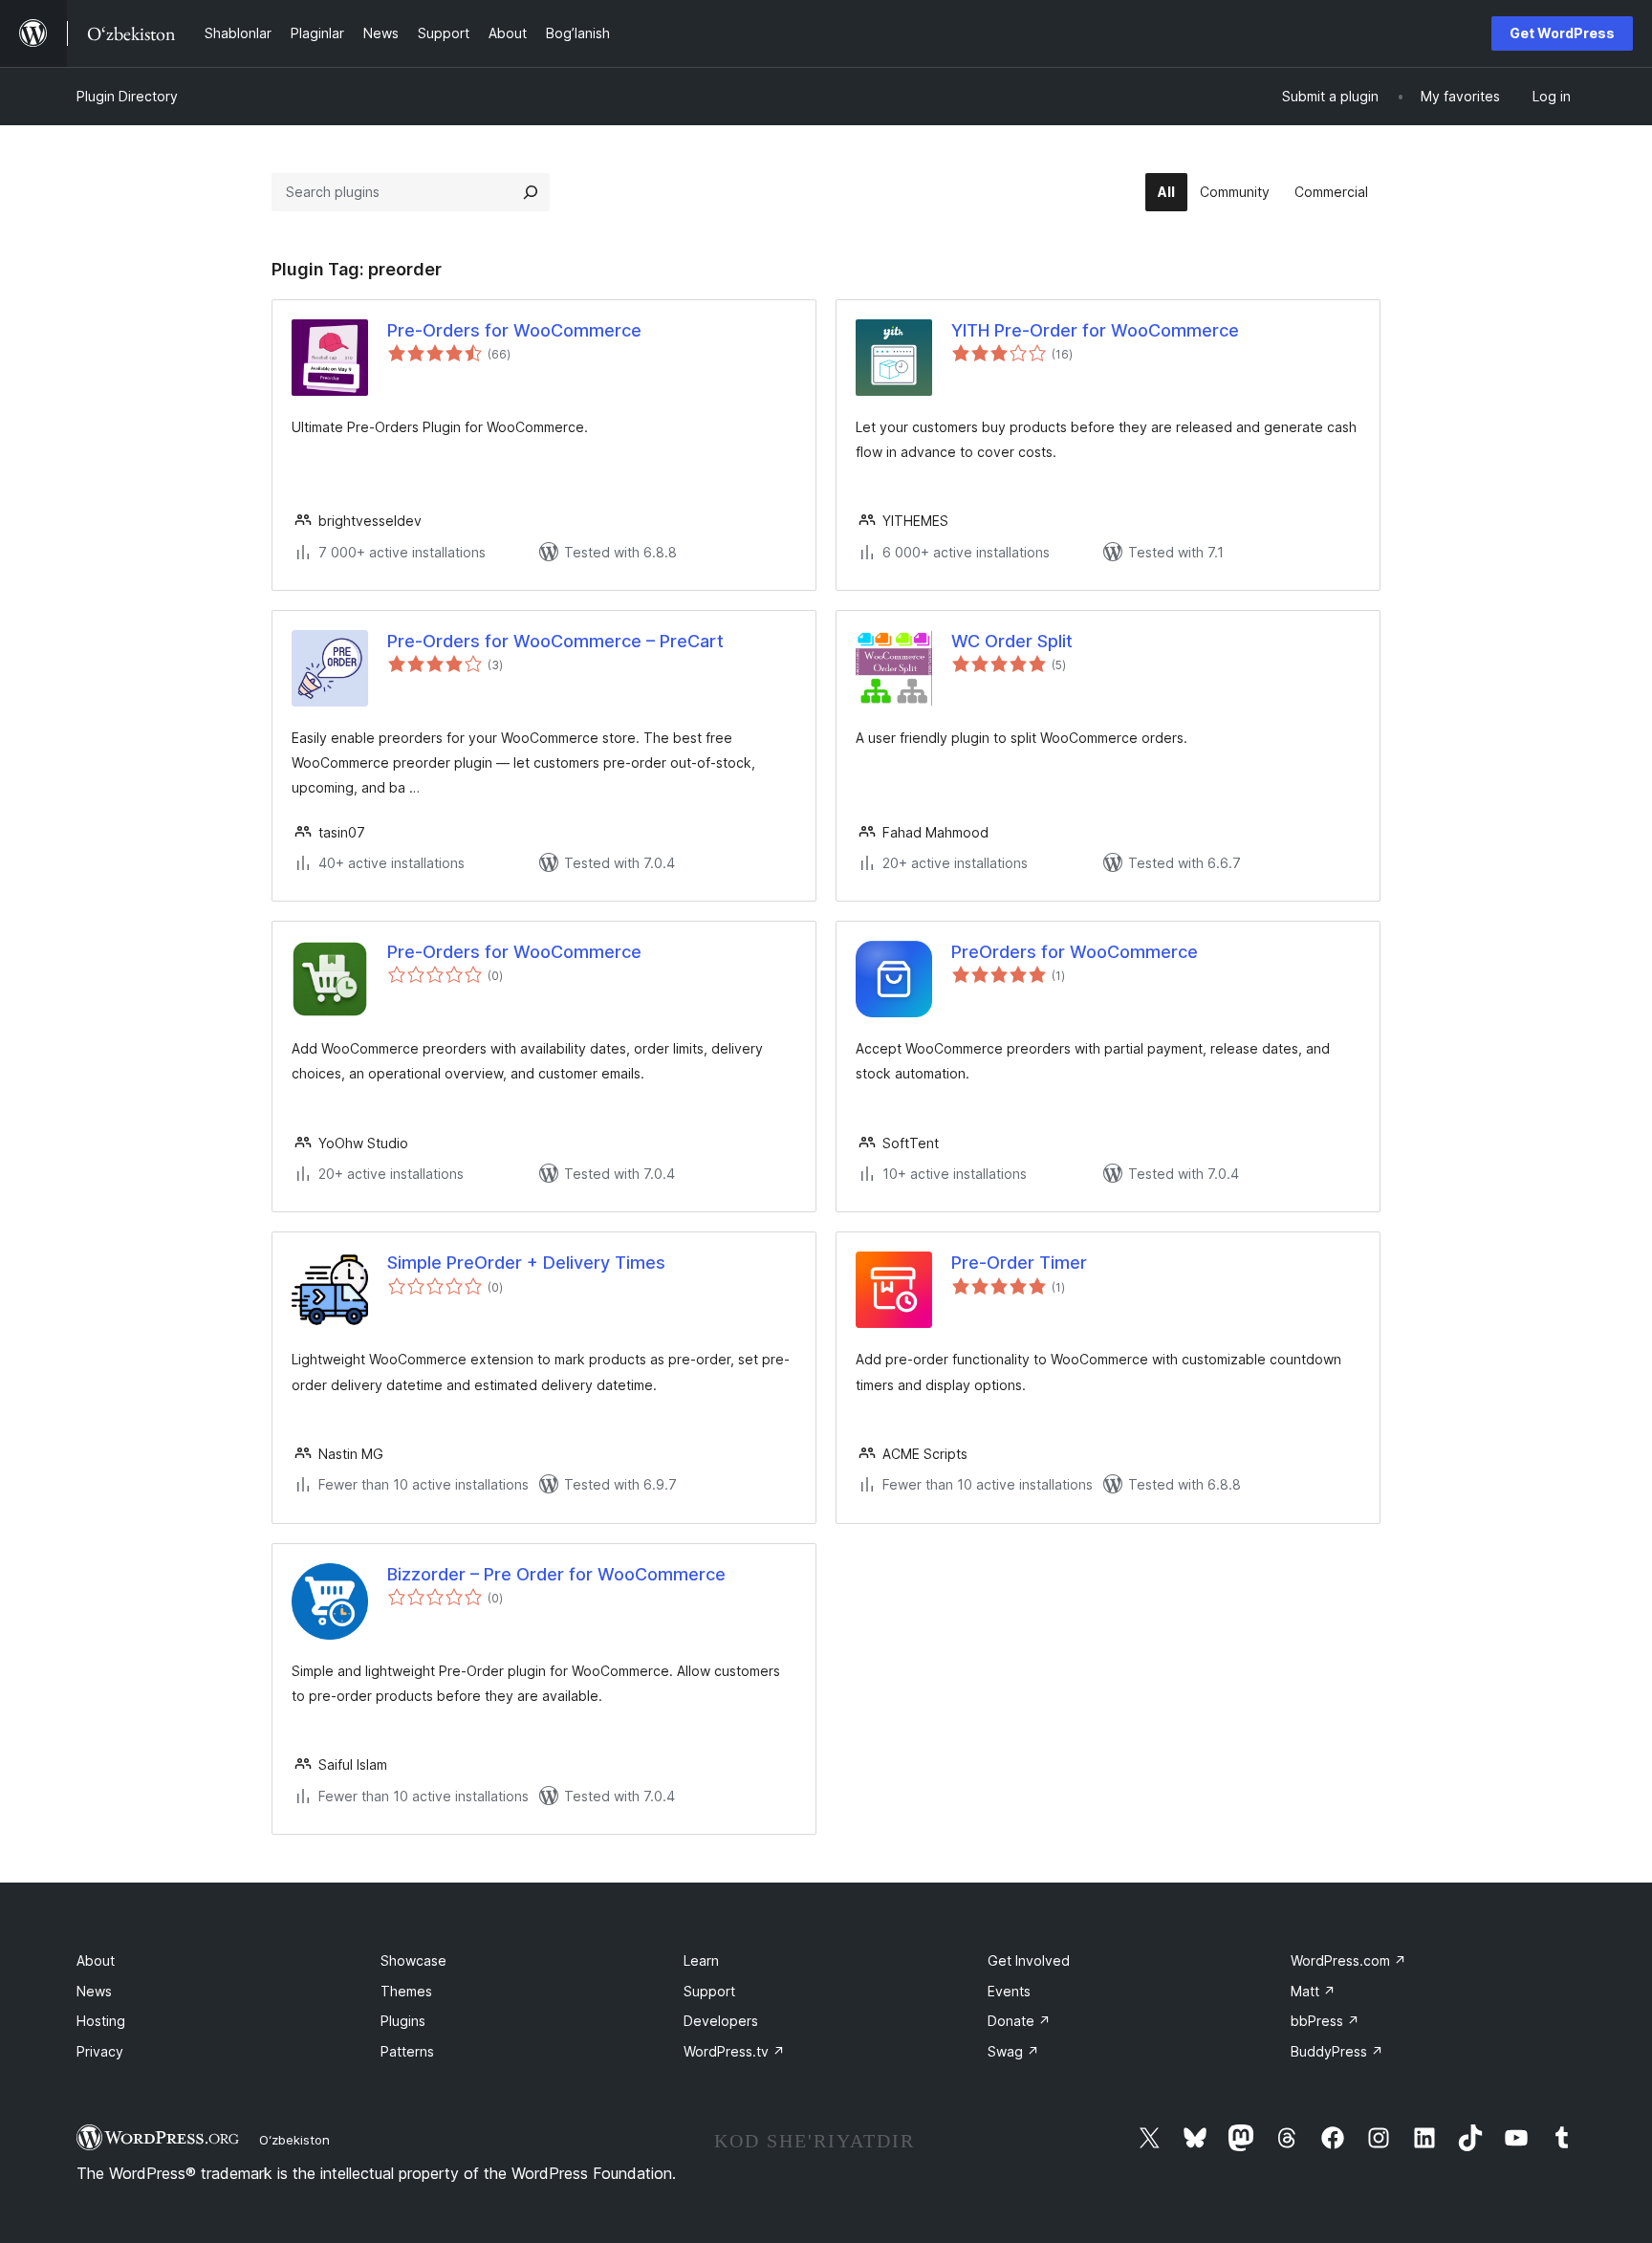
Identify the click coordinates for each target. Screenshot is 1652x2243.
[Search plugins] (531, 192)
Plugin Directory (127, 96)
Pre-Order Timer (1019, 1263)
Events (1009, 1991)
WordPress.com (1348, 1960)
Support (709, 1991)
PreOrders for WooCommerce (1075, 952)
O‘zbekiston (294, 2140)
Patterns (407, 2051)
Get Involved (1029, 1960)
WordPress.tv (734, 2051)
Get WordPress (1562, 33)
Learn (701, 1960)
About (96, 1960)
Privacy (100, 2051)
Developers (721, 2021)
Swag (1013, 2051)
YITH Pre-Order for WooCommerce (1095, 330)
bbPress (1325, 2021)
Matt (1313, 1991)
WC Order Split (1012, 641)
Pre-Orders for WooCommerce (514, 330)
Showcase (413, 1960)
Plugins (403, 2021)
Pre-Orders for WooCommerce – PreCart (555, 641)
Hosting (101, 2021)
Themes (406, 1991)
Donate (1019, 2021)
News (94, 1991)
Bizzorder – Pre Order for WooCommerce (556, 1574)
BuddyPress (1337, 2051)
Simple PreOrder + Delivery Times (526, 1263)
